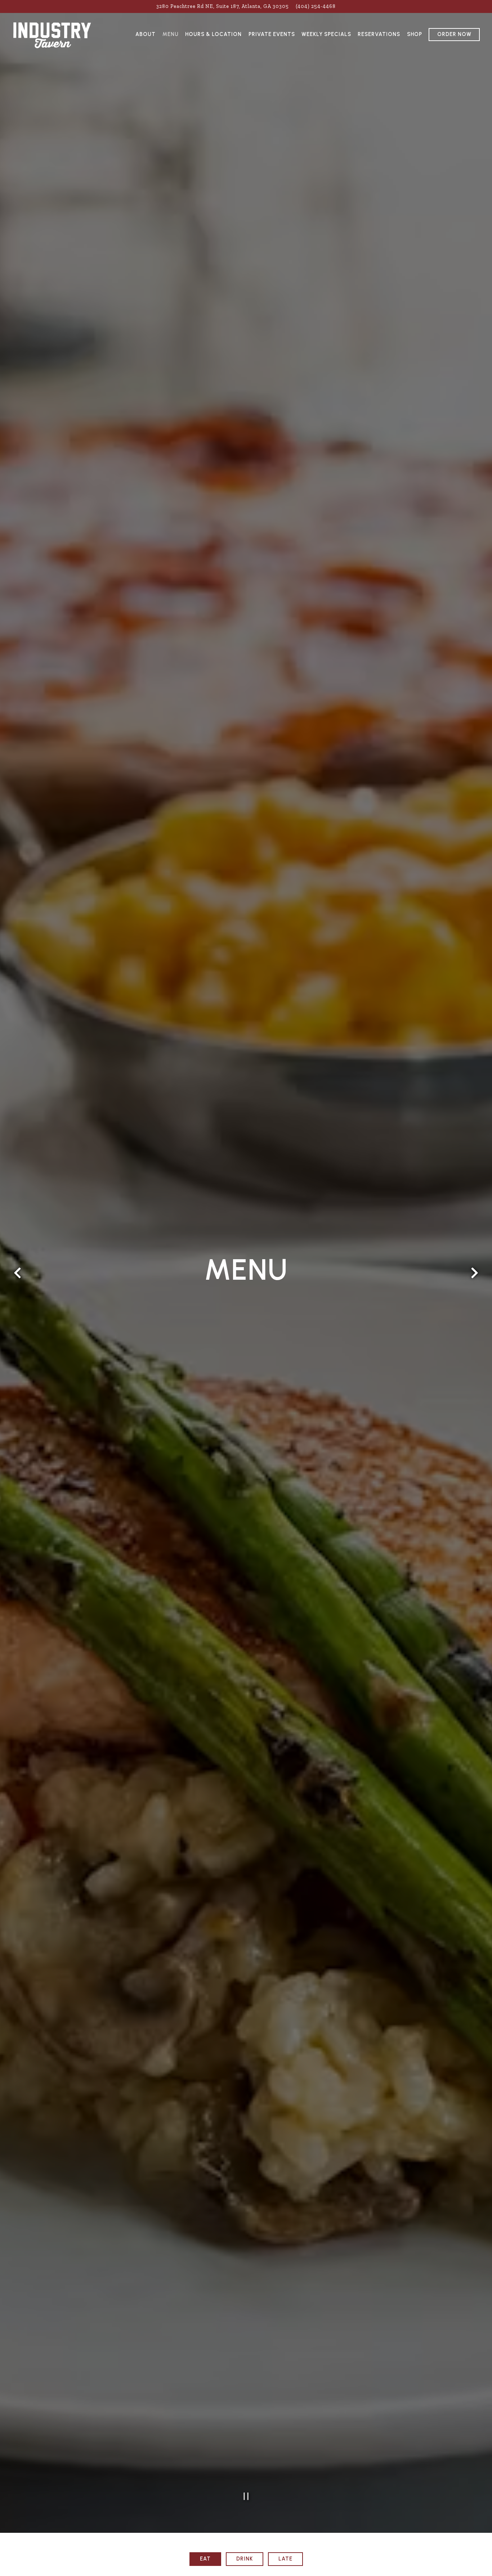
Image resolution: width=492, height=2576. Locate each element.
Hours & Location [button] (213, 34)
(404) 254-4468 (316, 6)
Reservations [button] (379, 34)
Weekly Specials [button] (326, 34)
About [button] (146, 34)
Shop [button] (415, 34)
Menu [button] (171, 34)
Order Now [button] (454, 34)
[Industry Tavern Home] (52, 34)
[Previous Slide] (18, 1296)
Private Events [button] (272, 34)
